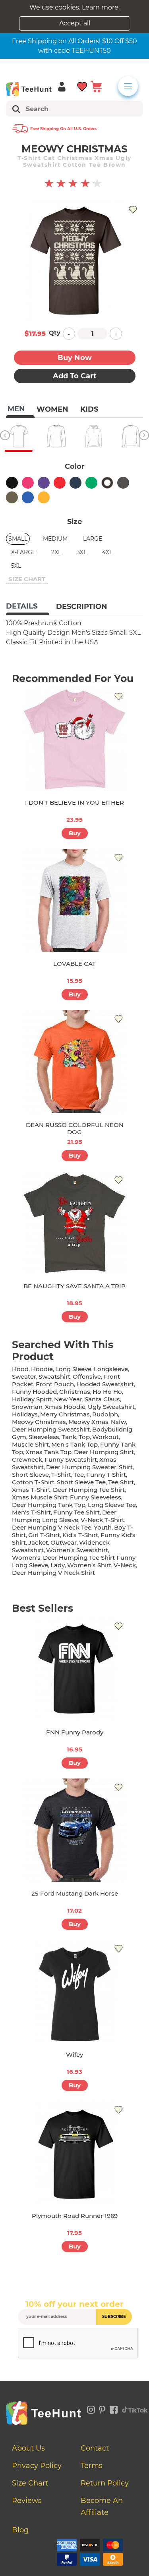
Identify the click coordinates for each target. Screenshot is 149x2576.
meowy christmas (39, 1422)
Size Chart (30, 2483)
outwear (64, 1542)
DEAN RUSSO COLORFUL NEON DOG (75, 1128)
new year (68, 1399)
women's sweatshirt (77, 1550)
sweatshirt (54, 1377)
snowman (27, 1407)
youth (103, 1527)
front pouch (55, 1384)
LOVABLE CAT (74, 964)
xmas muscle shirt (40, 1497)
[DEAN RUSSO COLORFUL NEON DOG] (75, 1062)
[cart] (96, 86)
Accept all (75, 23)
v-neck (125, 1565)
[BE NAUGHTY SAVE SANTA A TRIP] (75, 1223)
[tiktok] (135, 2408)
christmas (75, 1392)
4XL (107, 552)
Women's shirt (89, 1565)
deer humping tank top (49, 1505)
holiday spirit (32, 1399)
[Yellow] (44, 497)
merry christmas (65, 1414)
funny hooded (34, 1392)
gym (19, 1437)
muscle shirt (30, 1444)
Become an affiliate (102, 2507)
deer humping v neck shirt (53, 1573)
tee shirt (121, 1482)
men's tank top (74, 1444)
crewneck (27, 1459)
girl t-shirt (44, 1535)
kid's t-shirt (80, 1535)
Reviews (27, 2501)
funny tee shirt (76, 1512)
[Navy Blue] (75, 483)
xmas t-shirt (31, 1490)
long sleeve (73, 1369)
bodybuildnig (112, 1429)
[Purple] (44, 483)
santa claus (102, 1399)
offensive (87, 1377)
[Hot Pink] (28, 483)
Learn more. (101, 7)
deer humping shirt (104, 1452)
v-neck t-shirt (103, 1520)
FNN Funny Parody (75, 1732)
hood (20, 1369)
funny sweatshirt (71, 1459)
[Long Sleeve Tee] (56, 436)
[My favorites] (82, 86)
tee (79, 1475)
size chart (27, 579)
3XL (82, 552)
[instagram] (91, 2408)
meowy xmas (88, 1422)
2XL (56, 552)
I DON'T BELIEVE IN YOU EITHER (74, 802)
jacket (38, 1542)
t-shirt (61, 1475)
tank (69, 1437)
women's (26, 1558)
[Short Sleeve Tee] (19, 436)
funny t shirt (106, 1475)
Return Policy (105, 2483)
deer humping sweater (81, 1467)
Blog (20, 2530)
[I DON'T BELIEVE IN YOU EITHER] (75, 739)
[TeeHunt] (29, 89)
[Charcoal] (123, 483)
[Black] (12, 483)
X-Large (23, 552)
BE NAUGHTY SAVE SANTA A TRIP (74, 1286)
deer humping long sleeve (64, 1516)
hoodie (42, 1369)
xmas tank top (48, 1452)
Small (18, 539)
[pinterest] (102, 2408)
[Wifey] (75, 1991)
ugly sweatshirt (111, 1407)
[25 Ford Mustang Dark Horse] (75, 1830)
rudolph (105, 1414)
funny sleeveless (96, 1497)
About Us (28, 2448)
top (84, 1437)
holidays (25, 1414)
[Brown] (107, 483)
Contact (95, 2448)
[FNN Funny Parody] (75, 1669)
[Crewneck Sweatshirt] (131, 436)
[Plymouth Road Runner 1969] (75, 2152)
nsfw (118, 1422)
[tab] (28, 607)
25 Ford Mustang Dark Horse (75, 1893)
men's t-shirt (31, 1512)
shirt (126, 1467)
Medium (55, 539)
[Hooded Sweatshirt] (93, 436)
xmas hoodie (65, 1407)
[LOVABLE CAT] (75, 900)
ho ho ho (107, 1392)
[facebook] (114, 2408)
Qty (55, 332)
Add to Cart (75, 376)
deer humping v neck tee (52, 1527)
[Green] (91, 483)
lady (58, 1565)
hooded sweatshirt (105, 1384)
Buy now (75, 358)
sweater (24, 1377)
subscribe (114, 2317)
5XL (16, 566)
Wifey (74, 2055)
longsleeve (111, 1369)
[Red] (60, 483)
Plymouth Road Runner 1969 (75, 2216)
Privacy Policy (37, 2466)
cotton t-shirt (33, 1482)
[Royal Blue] (28, 497)
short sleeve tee (81, 1482)
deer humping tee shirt (89, 1490)
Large (93, 539)
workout (105, 1437)
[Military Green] (12, 497)
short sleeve (30, 1475)
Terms (92, 2466)
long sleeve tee (112, 1505)
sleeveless (44, 1437)
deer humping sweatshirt (51, 1429)
